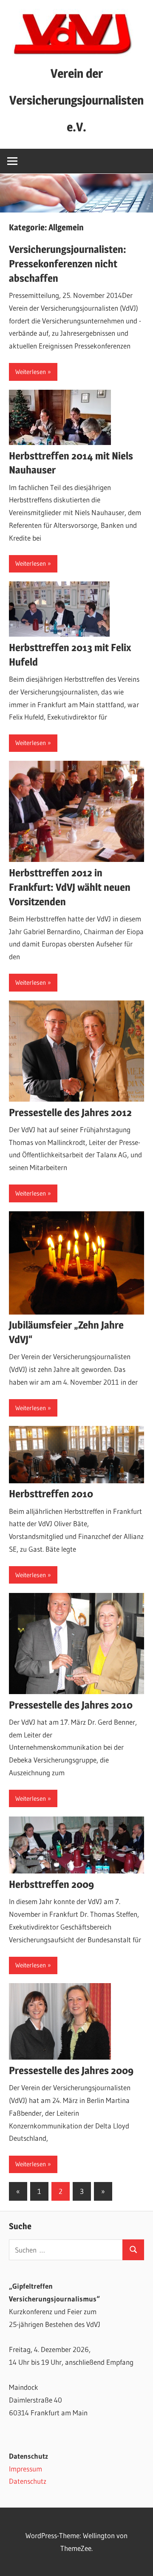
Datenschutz (28, 2481)
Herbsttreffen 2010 (51, 1494)
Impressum (25, 2469)
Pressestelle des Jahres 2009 (71, 2070)
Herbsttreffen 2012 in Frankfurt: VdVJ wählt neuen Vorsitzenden (70, 887)
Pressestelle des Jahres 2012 (70, 1112)
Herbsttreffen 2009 (51, 1884)
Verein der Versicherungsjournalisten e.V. (76, 100)
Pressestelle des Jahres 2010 (71, 1705)
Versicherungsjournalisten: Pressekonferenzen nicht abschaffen (68, 264)
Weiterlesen (31, 372)
